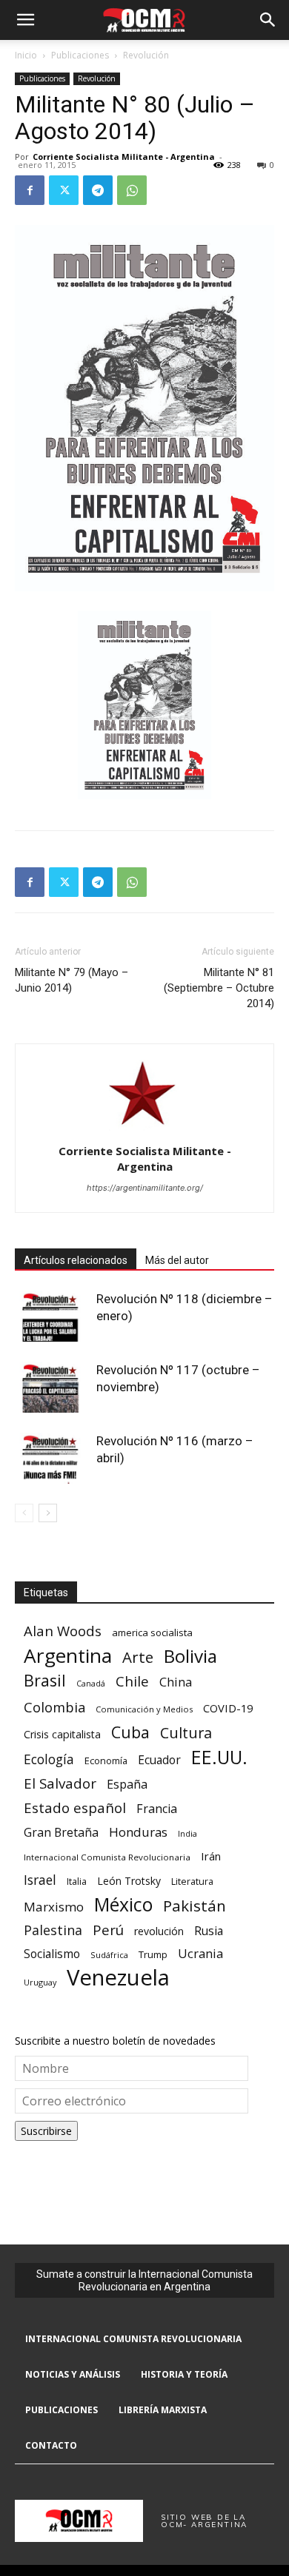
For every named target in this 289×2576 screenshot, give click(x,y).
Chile (132, 1681)
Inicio (26, 55)
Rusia (209, 1931)
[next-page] (48, 1513)
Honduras (138, 1832)
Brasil (45, 1680)
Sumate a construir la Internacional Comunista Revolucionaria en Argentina (144, 2280)
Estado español (75, 1807)
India (187, 1833)
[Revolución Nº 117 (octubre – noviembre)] (52, 1387)
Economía (106, 1761)
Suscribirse (46, 2131)
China (176, 1682)
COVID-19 (228, 1708)
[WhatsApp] (132, 190)
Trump (153, 1954)
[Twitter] (64, 190)
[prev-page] (24, 1513)
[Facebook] (30, 190)
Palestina (53, 1930)
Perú (108, 1930)
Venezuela (118, 1978)
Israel (40, 1880)
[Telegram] (98, 190)
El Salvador (60, 1784)
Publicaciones (80, 55)
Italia (77, 1881)
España (127, 1785)
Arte (138, 1657)
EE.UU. (219, 1757)
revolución (159, 1931)
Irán (211, 1856)
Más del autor (177, 1260)
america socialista (152, 1632)
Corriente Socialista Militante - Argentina (124, 157)
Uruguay (40, 1982)
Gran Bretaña (61, 1833)
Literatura (192, 1881)
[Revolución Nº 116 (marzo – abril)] (52, 1458)
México (123, 1904)
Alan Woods (63, 1631)
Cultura (186, 1733)
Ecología (49, 1759)
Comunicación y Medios (144, 1709)
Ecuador (159, 1760)
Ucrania (200, 1954)
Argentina (68, 1656)
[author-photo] (144, 1130)
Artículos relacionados (76, 1260)
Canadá (91, 1684)
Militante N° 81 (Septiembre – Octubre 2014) (219, 988)
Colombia (54, 1707)
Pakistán (195, 1906)
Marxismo (54, 1907)
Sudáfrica (109, 1955)
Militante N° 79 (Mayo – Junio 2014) (72, 980)
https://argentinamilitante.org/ (145, 1188)
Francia (157, 1809)
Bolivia (190, 1656)
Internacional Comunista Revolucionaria (107, 1857)
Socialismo (52, 1954)
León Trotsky (129, 1881)
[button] (25, 20)
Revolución (146, 55)
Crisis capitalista (62, 1734)
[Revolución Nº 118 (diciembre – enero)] (52, 1316)
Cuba (130, 1732)
